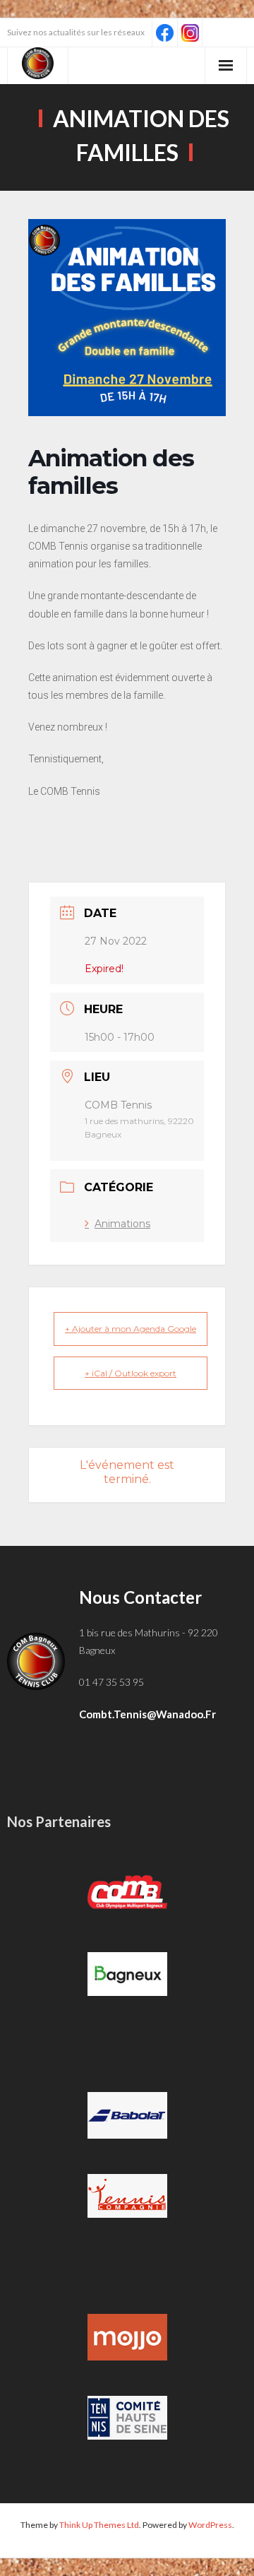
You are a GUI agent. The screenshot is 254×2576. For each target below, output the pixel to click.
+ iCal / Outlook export (131, 1373)
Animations (122, 1224)
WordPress (210, 2525)
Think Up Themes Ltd (99, 2525)
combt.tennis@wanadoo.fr (147, 1714)
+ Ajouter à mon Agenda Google (131, 1329)
